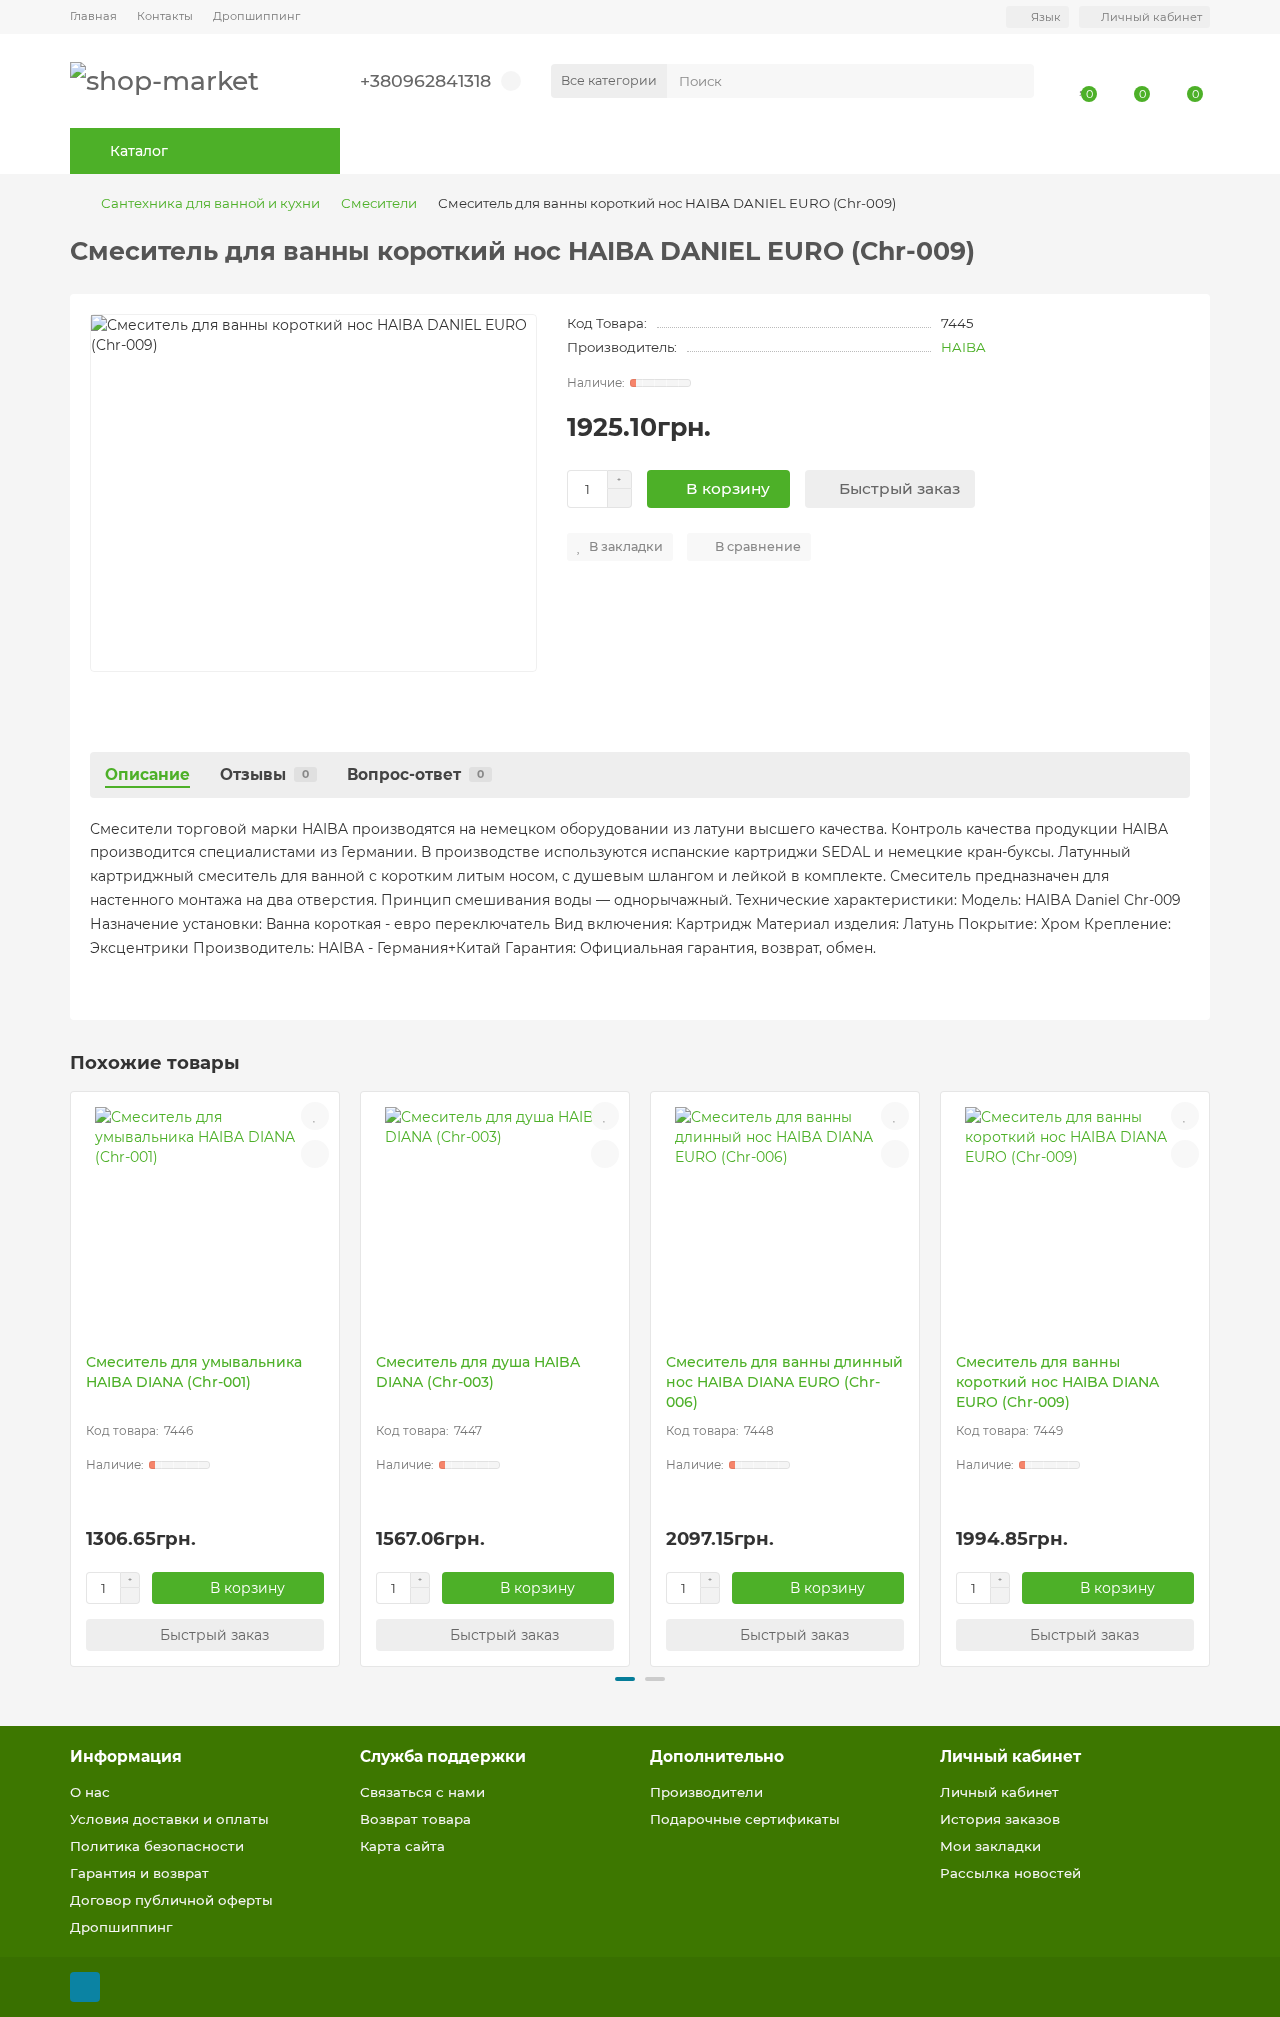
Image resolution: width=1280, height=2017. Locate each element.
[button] (72, 1376)
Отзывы (264, 774)
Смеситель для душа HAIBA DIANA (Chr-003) (478, 1372)
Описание (147, 774)
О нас (90, 1792)
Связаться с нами (422, 1792)
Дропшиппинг (256, 16)
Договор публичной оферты (171, 1900)
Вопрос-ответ (415, 774)
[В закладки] (315, 1116)
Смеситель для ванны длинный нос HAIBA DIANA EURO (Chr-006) (784, 1382)
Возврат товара (415, 1819)
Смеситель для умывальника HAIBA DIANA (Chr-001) (194, 1372)
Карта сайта (402, 1846)
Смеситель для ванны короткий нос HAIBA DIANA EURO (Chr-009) (1057, 1382)
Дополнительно (717, 1756)
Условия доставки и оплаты (169, 1819)
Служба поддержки (443, 1756)
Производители (706, 1792)
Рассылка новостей (1010, 1873)
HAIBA (963, 347)
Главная (93, 16)
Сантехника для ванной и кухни (210, 203)
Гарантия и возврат (139, 1873)
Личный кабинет (1010, 1756)
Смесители (379, 203)
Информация (126, 1756)
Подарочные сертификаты (745, 1819)
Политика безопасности (157, 1846)
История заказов (1000, 1819)
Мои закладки (990, 1846)
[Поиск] (1013, 81)
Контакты (165, 16)
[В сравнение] (315, 1154)
